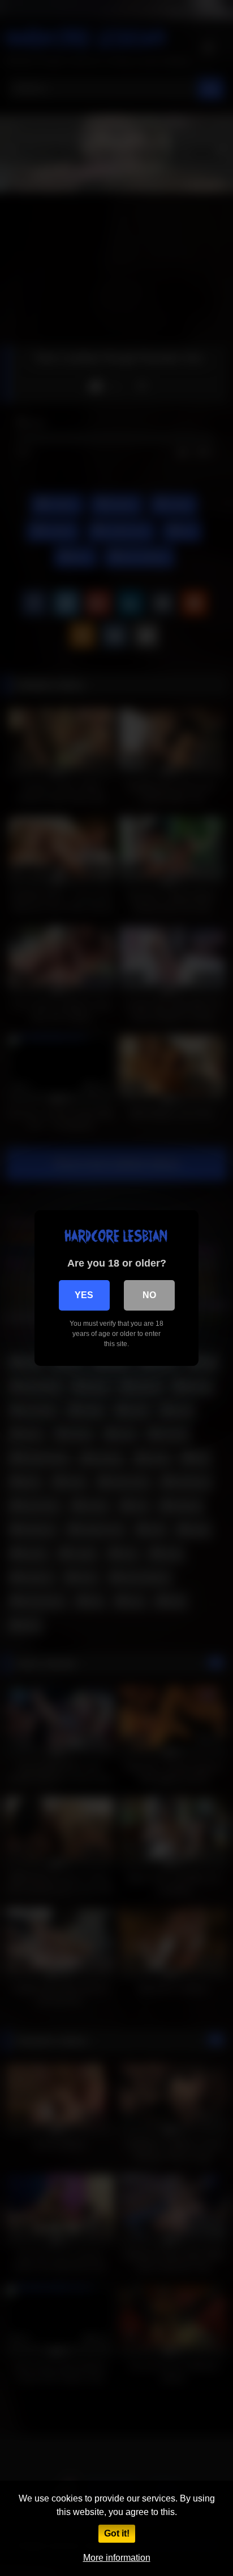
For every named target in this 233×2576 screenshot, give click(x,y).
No (149, 1295)
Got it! (117, 2533)
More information (117, 2558)
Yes (84, 1295)
